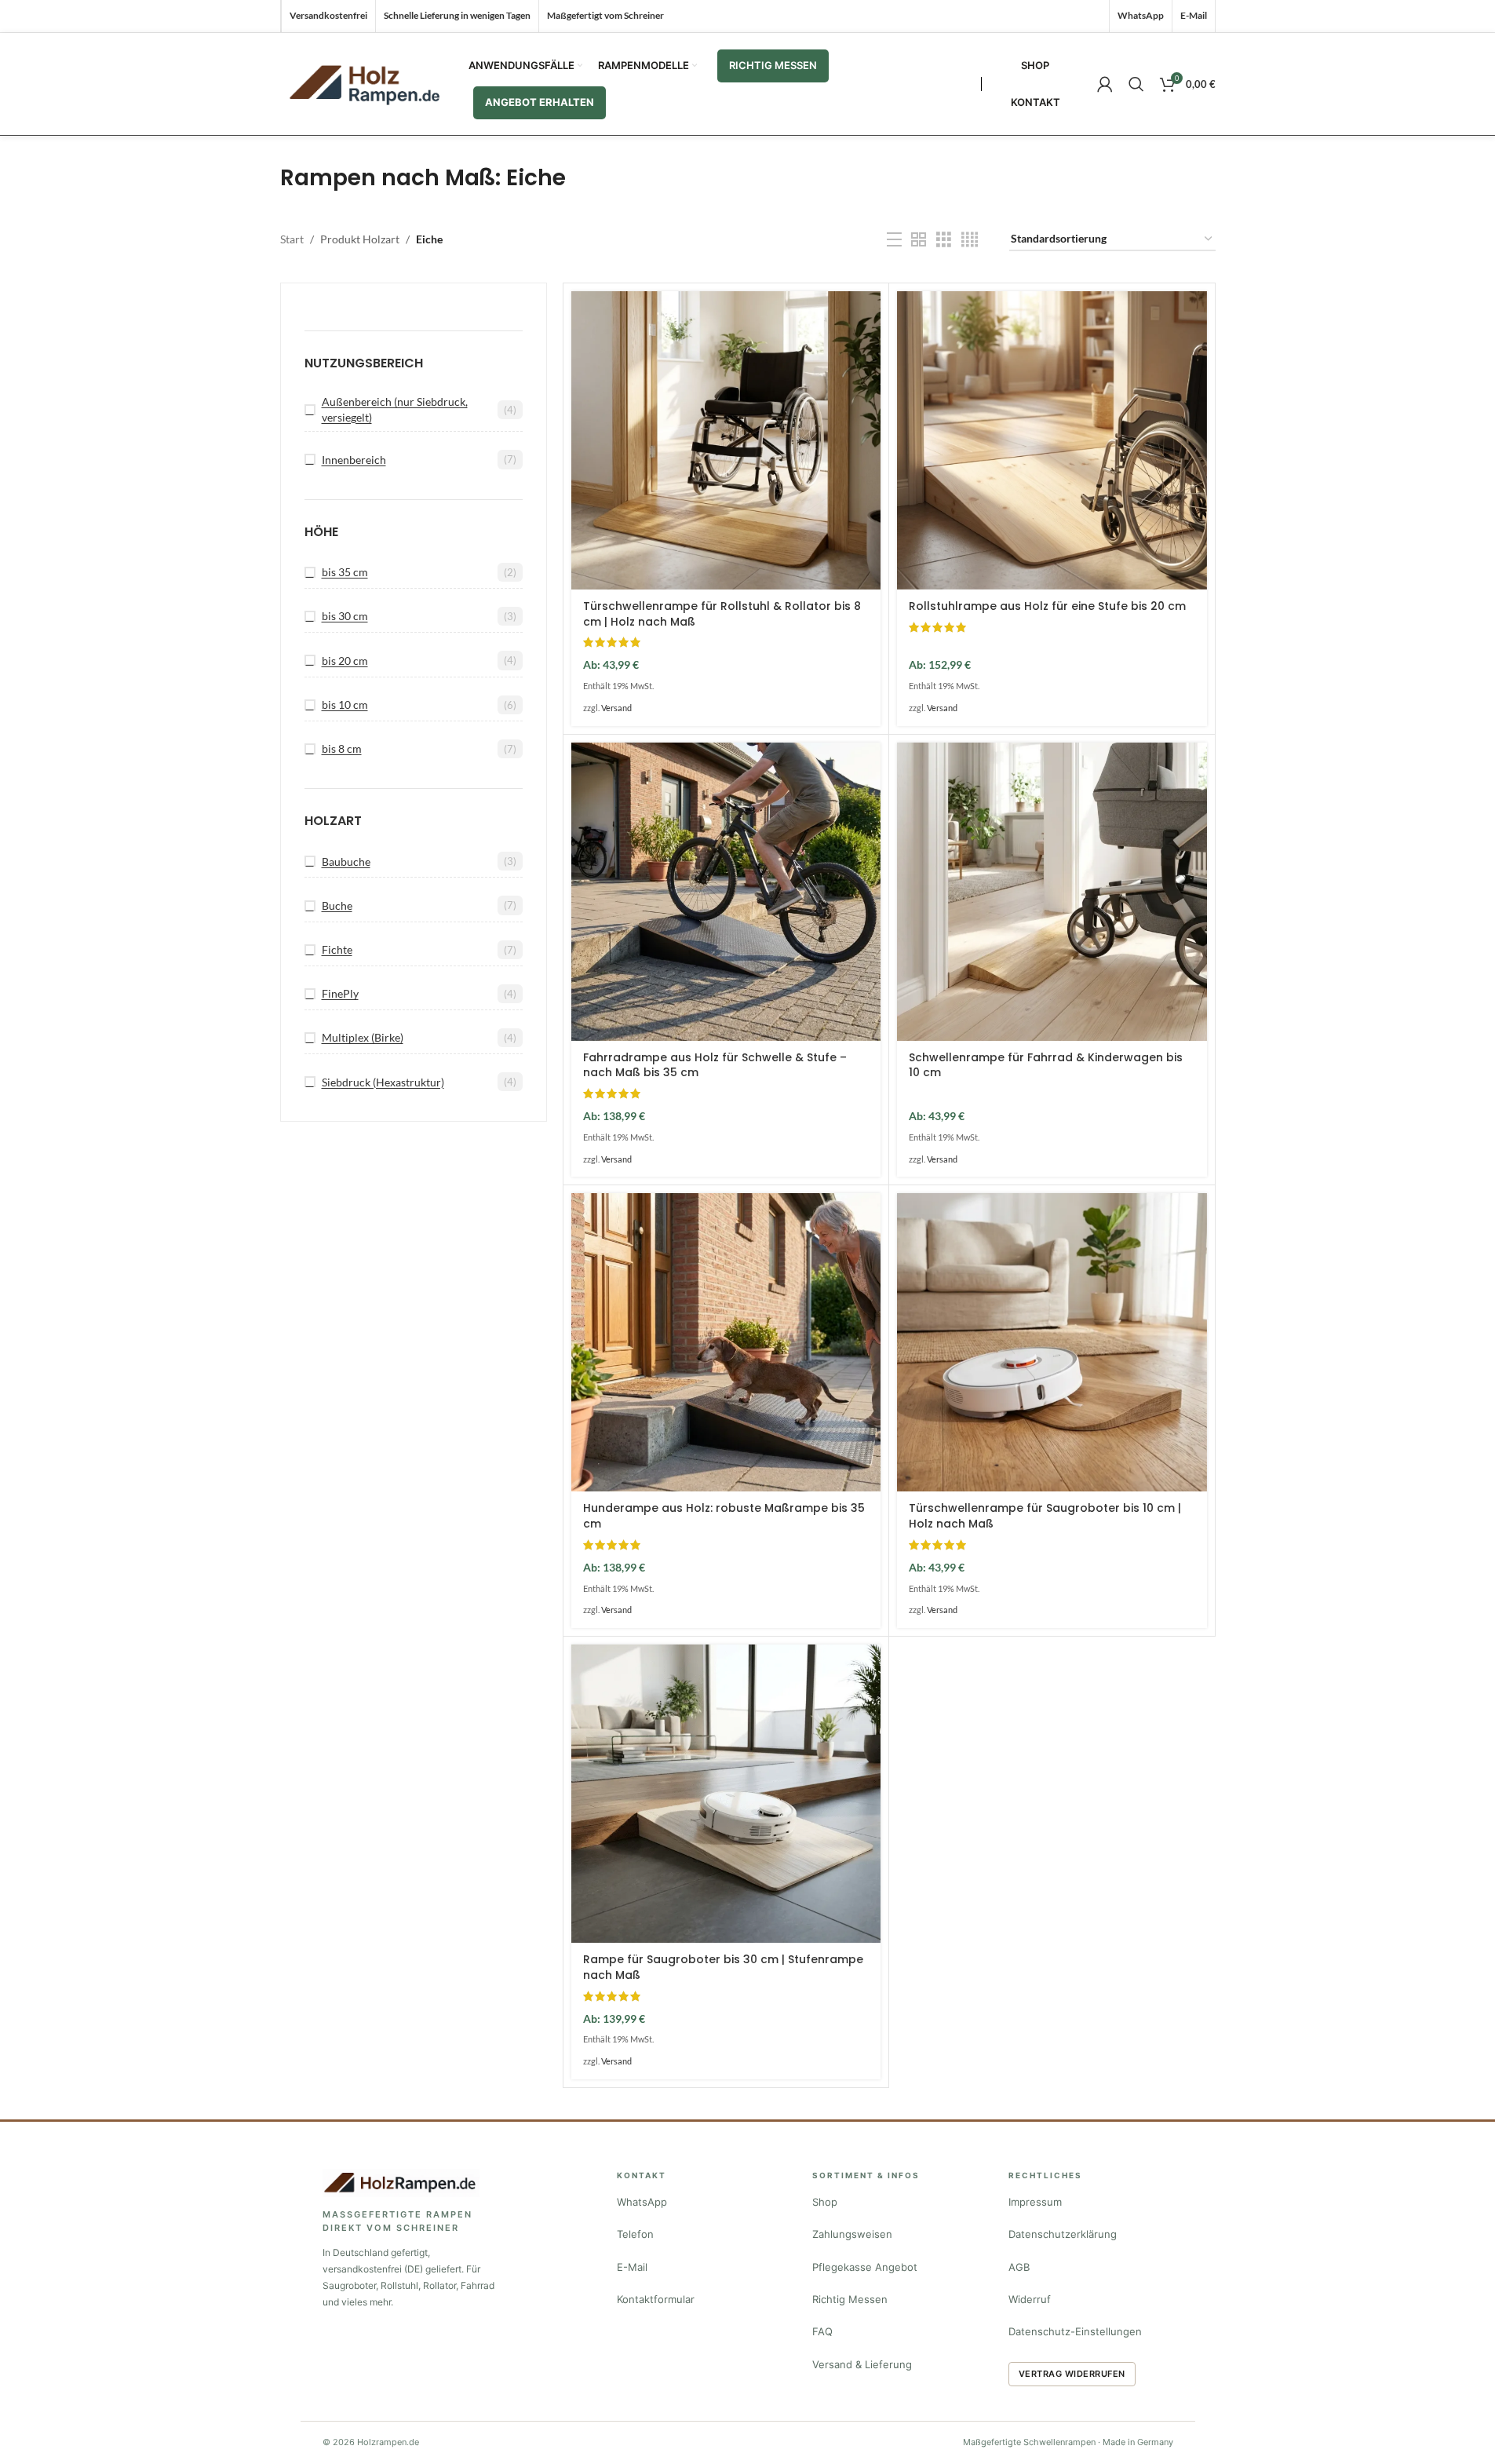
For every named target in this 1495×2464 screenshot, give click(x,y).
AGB (1019, 2267)
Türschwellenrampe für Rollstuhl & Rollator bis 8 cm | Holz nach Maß (722, 614)
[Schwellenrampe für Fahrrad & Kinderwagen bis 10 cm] (1052, 892)
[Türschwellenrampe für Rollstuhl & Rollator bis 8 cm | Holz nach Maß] (726, 440)
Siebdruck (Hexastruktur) (383, 1082)
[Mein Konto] (1105, 84)
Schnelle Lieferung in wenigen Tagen (457, 15)
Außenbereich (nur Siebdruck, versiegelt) (395, 409)
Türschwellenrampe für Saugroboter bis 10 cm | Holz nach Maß (1045, 1516)
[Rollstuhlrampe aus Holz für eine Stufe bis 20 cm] (1052, 440)
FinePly (340, 993)
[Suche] (1136, 84)
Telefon (635, 2234)
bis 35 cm (345, 572)
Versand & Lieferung (862, 2364)
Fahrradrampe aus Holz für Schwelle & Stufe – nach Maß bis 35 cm (715, 1065)
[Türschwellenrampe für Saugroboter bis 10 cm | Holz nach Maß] (1052, 1342)
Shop (825, 2202)
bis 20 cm (345, 661)
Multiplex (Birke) (363, 1037)
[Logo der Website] (366, 83)
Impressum (1035, 2202)
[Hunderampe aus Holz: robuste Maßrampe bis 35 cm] (726, 1342)
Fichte (337, 949)
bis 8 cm (342, 748)
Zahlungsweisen (852, 2234)
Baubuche (346, 861)
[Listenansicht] (894, 240)
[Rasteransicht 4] (970, 240)
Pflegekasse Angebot (865, 2267)
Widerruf (1030, 2299)
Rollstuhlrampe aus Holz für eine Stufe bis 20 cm (1047, 606)
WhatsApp (642, 2202)
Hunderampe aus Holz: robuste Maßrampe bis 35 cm (724, 1516)
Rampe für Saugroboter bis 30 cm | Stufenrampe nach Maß (723, 1967)
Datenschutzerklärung (1063, 2234)
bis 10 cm (345, 705)
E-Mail (632, 2267)
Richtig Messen (850, 2299)
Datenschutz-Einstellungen (1075, 2331)
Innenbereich (354, 460)
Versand (616, 708)
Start (292, 239)
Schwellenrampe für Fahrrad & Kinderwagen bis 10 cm (1046, 1065)
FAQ (822, 2331)
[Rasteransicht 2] (919, 240)
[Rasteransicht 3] (944, 240)
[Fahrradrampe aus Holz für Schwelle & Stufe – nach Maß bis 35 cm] (726, 892)
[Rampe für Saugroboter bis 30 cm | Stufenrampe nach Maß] (726, 1794)
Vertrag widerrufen (1072, 2374)
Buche (337, 905)
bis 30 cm (345, 616)
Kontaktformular (656, 2299)
